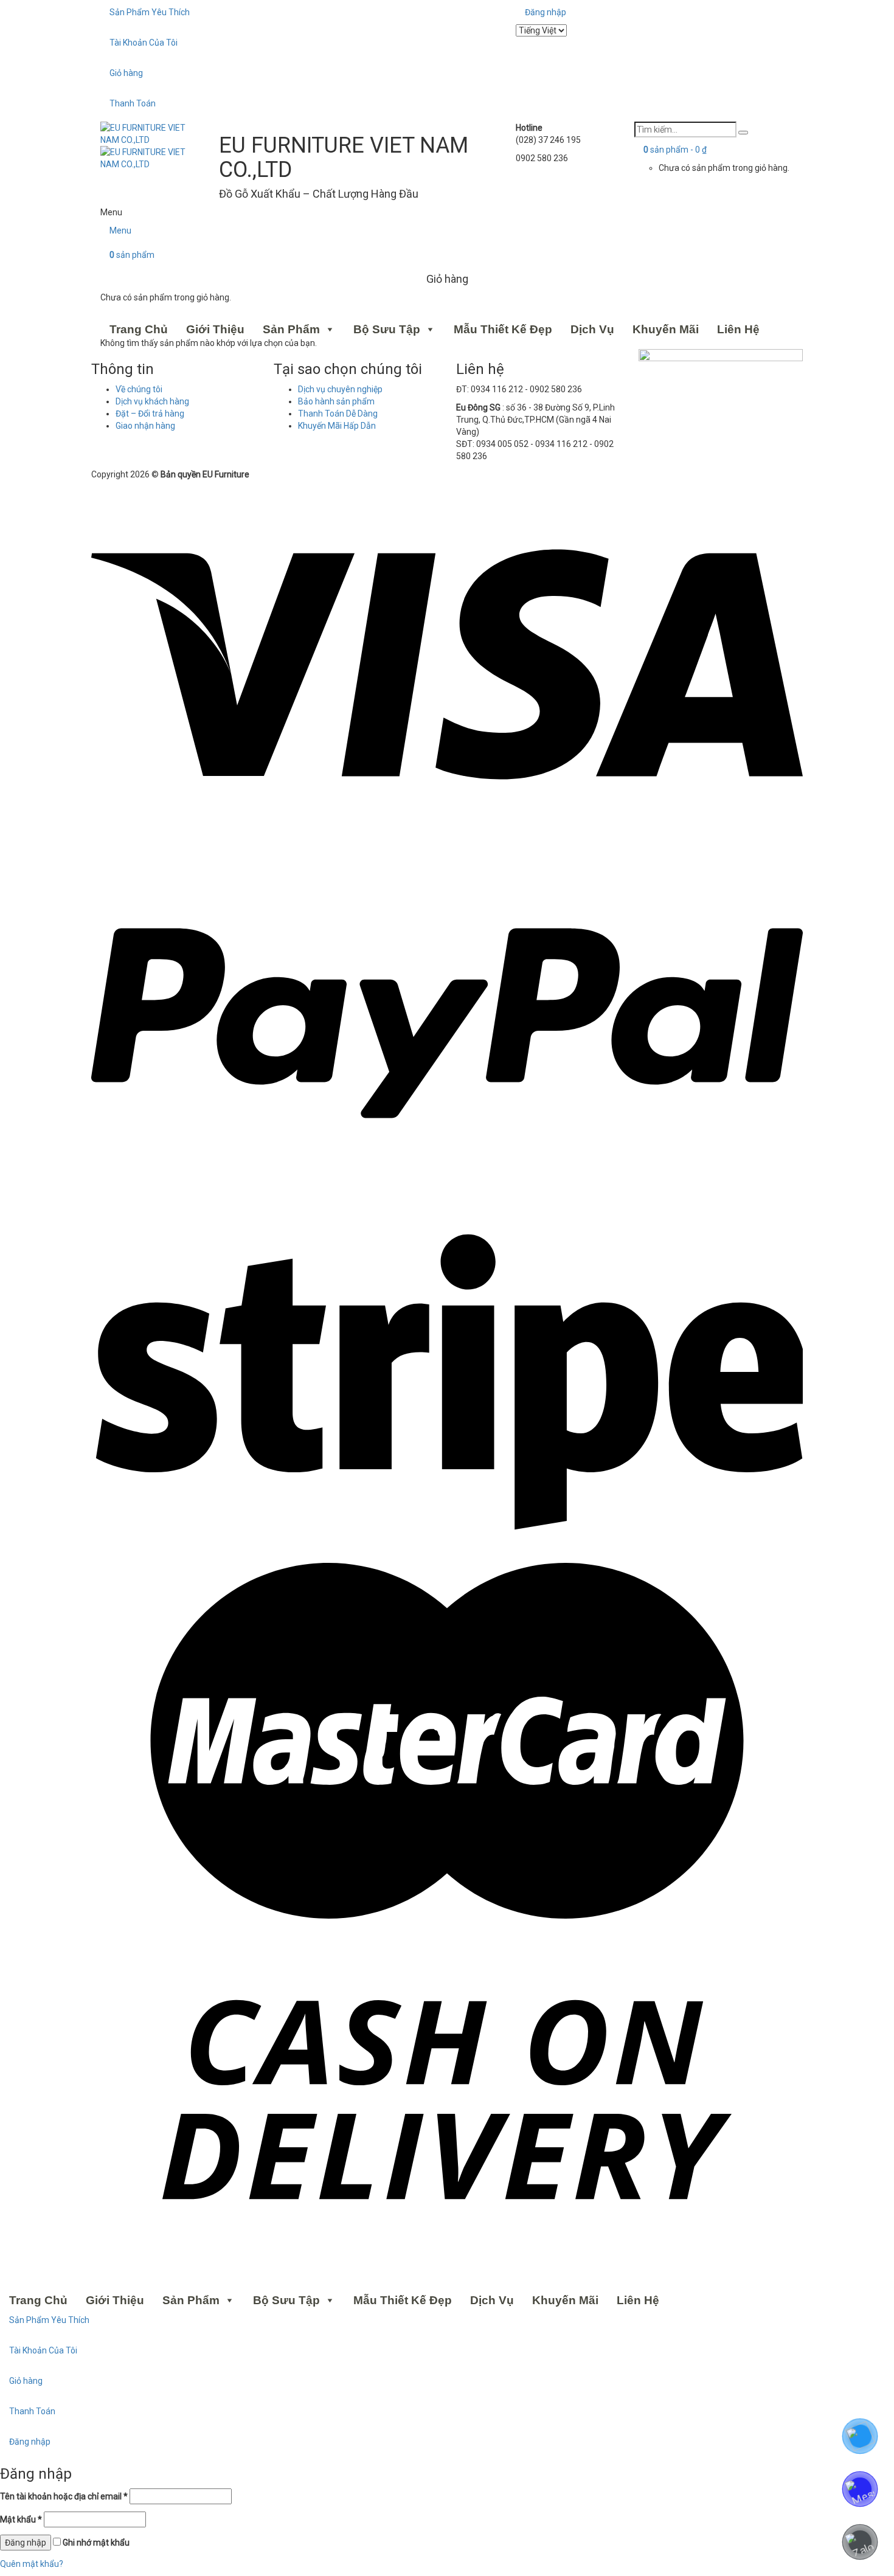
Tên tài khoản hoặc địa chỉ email (64, 2496)
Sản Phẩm (291, 329)
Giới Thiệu (215, 329)
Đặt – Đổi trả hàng (150, 414)
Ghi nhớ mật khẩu (95, 2543)
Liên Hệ (738, 329)
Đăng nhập (546, 12)
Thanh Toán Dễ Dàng (338, 414)
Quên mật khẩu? (32, 2564)
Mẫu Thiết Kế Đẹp (503, 329)
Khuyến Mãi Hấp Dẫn (337, 426)
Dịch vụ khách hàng (152, 401)
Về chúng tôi (139, 389)
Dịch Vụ (592, 329)
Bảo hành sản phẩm (336, 401)
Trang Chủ (139, 329)
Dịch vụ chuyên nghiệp (340, 389)
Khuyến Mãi (666, 329)
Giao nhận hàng (145, 426)
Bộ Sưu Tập (387, 329)
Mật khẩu (21, 2519)
